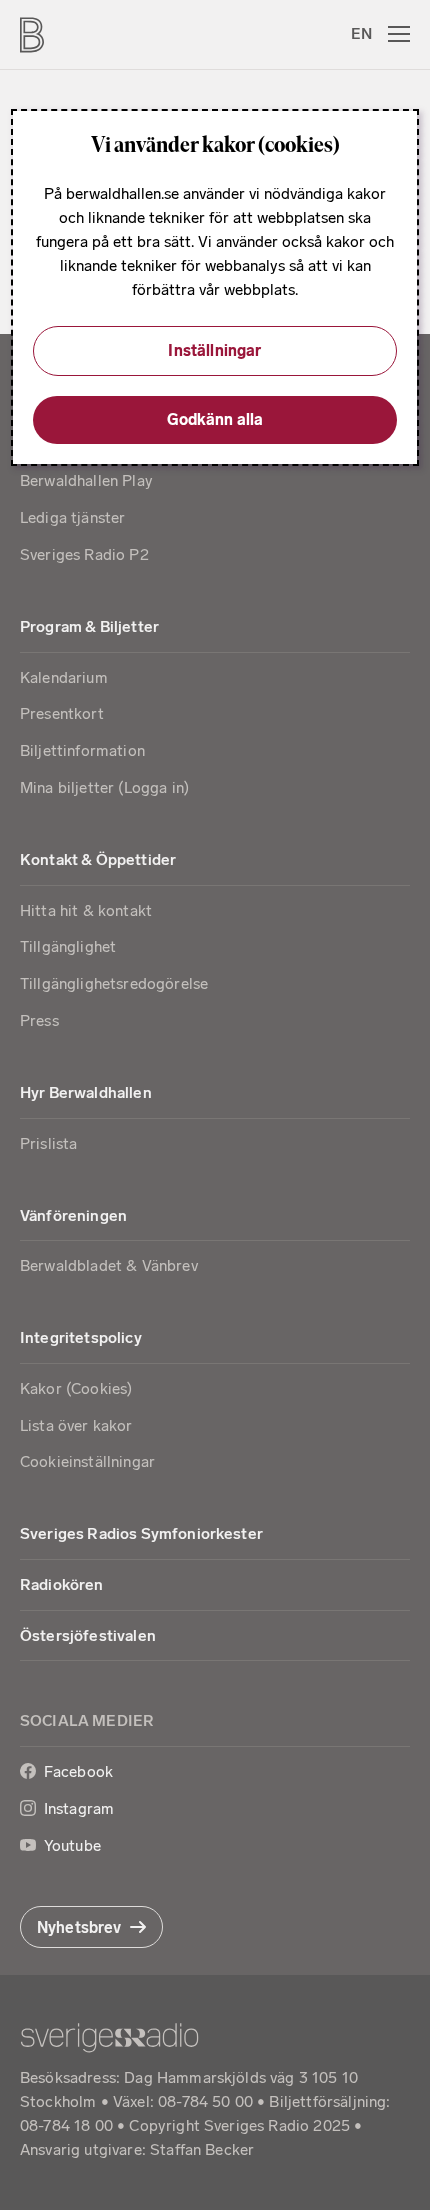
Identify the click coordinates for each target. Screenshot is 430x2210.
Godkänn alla (215, 419)
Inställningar (214, 350)
